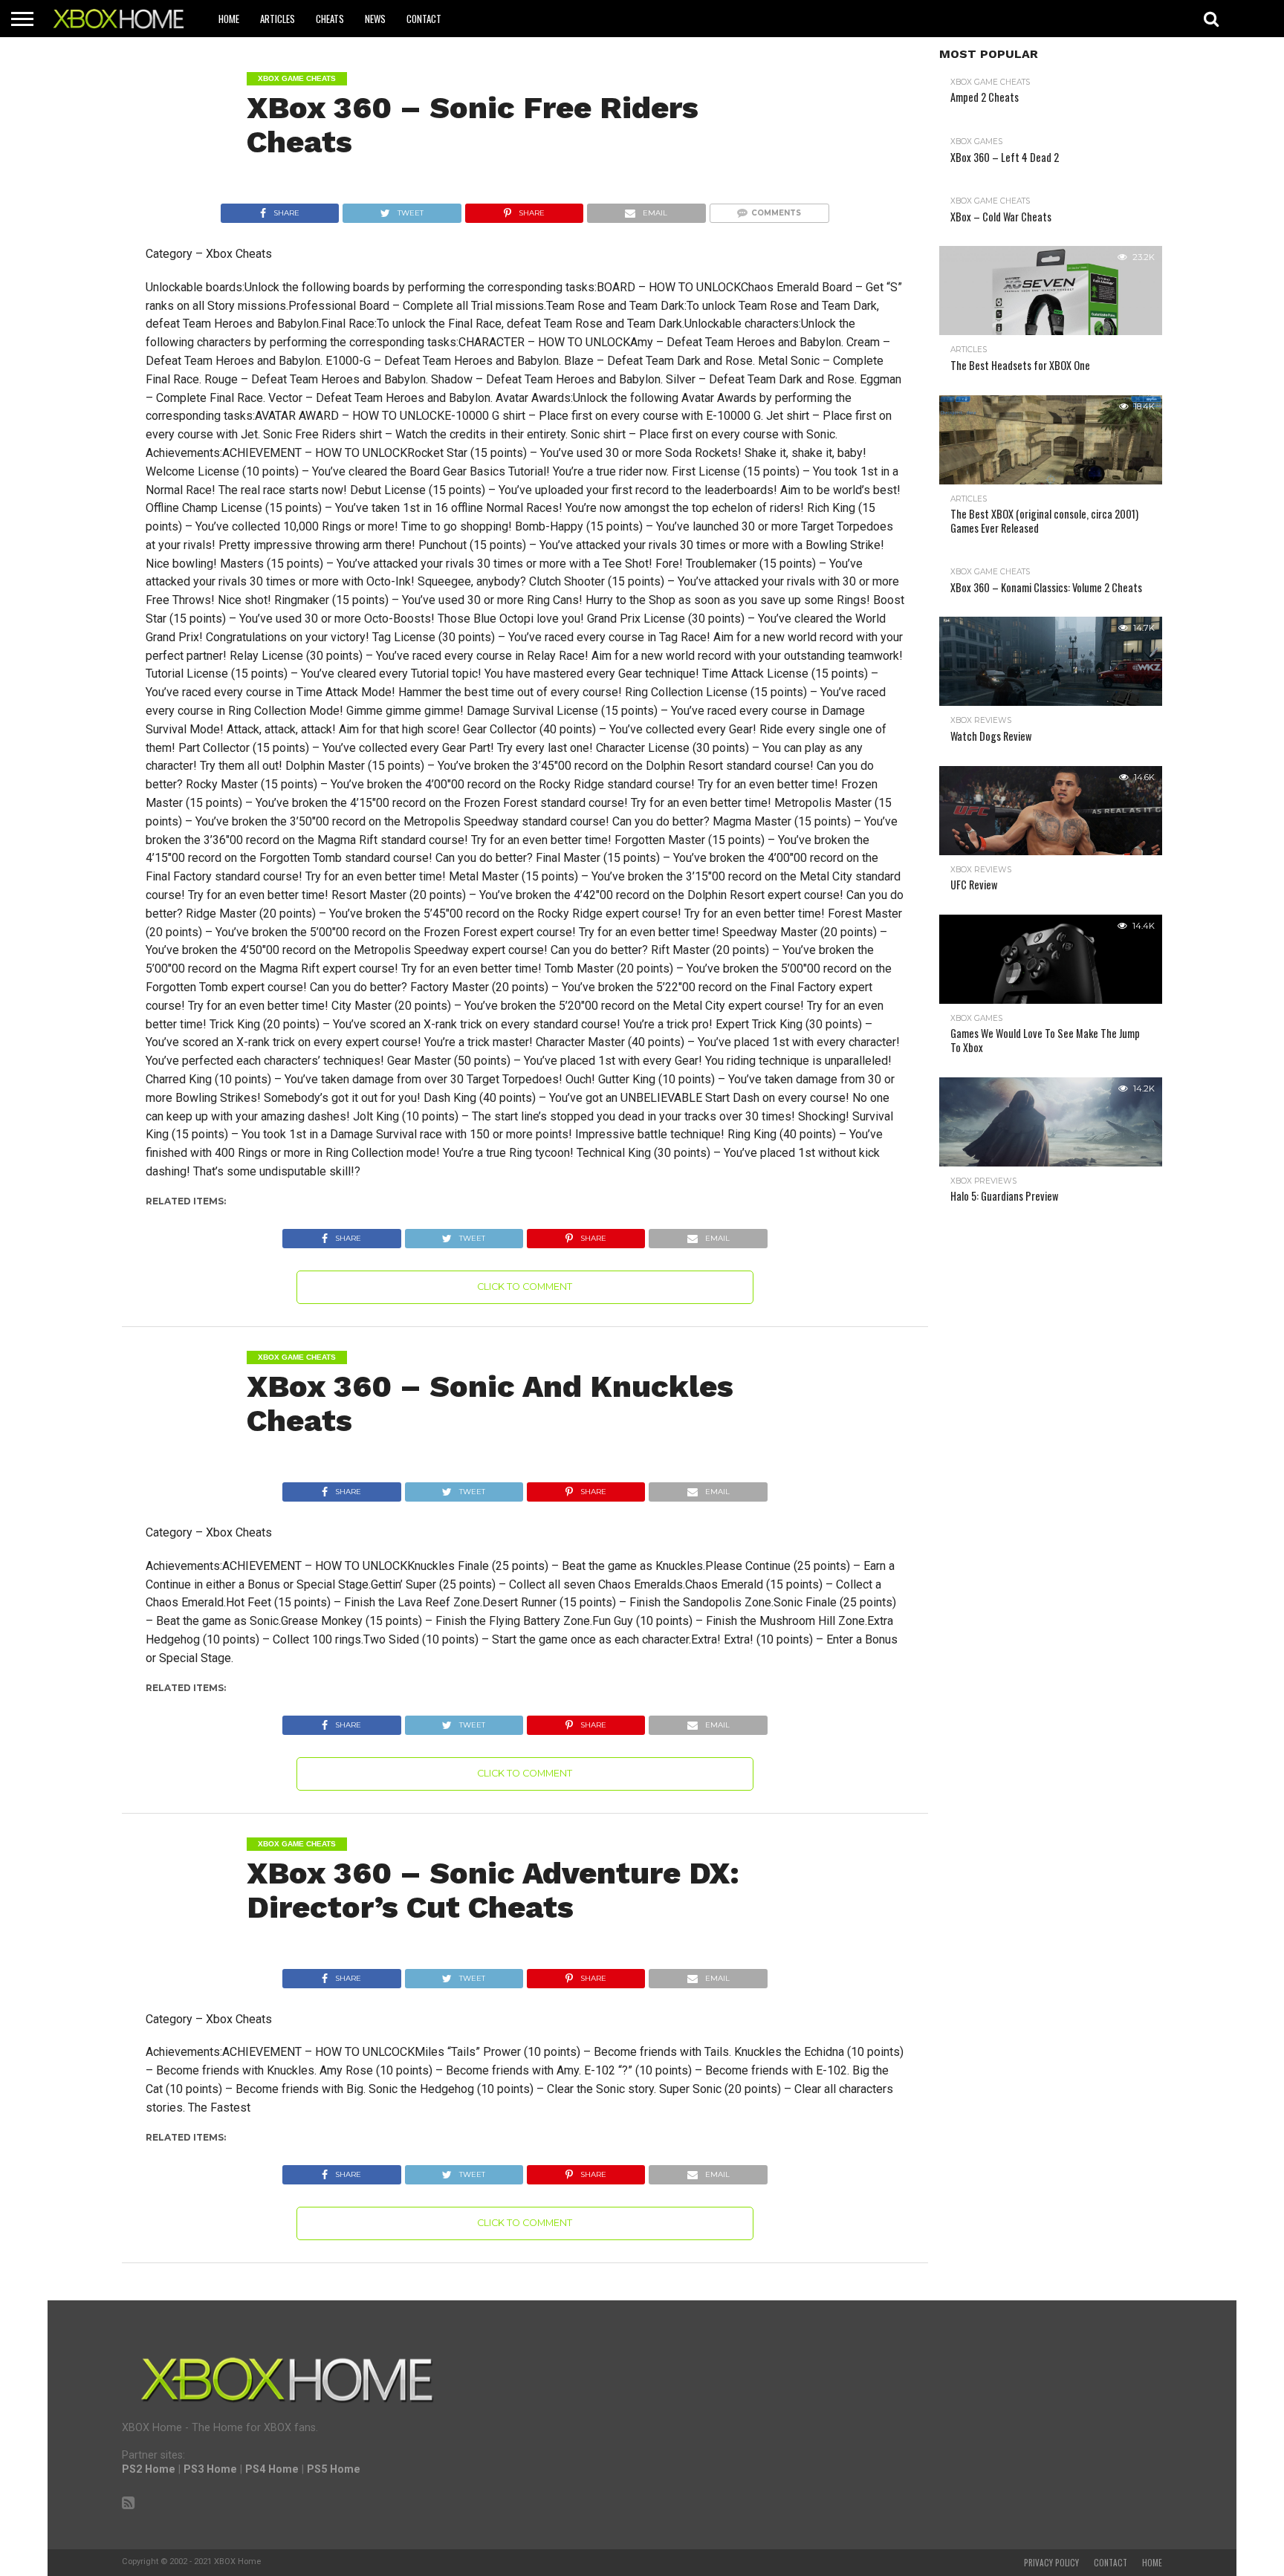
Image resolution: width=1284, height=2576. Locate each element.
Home (229, 19)
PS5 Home (334, 2469)
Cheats (330, 19)
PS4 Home (272, 2469)
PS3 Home (210, 2469)
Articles (278, 19)
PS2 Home (149, 2469)
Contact (424, 19)
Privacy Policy (1051, 2563)
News (375, 19)
